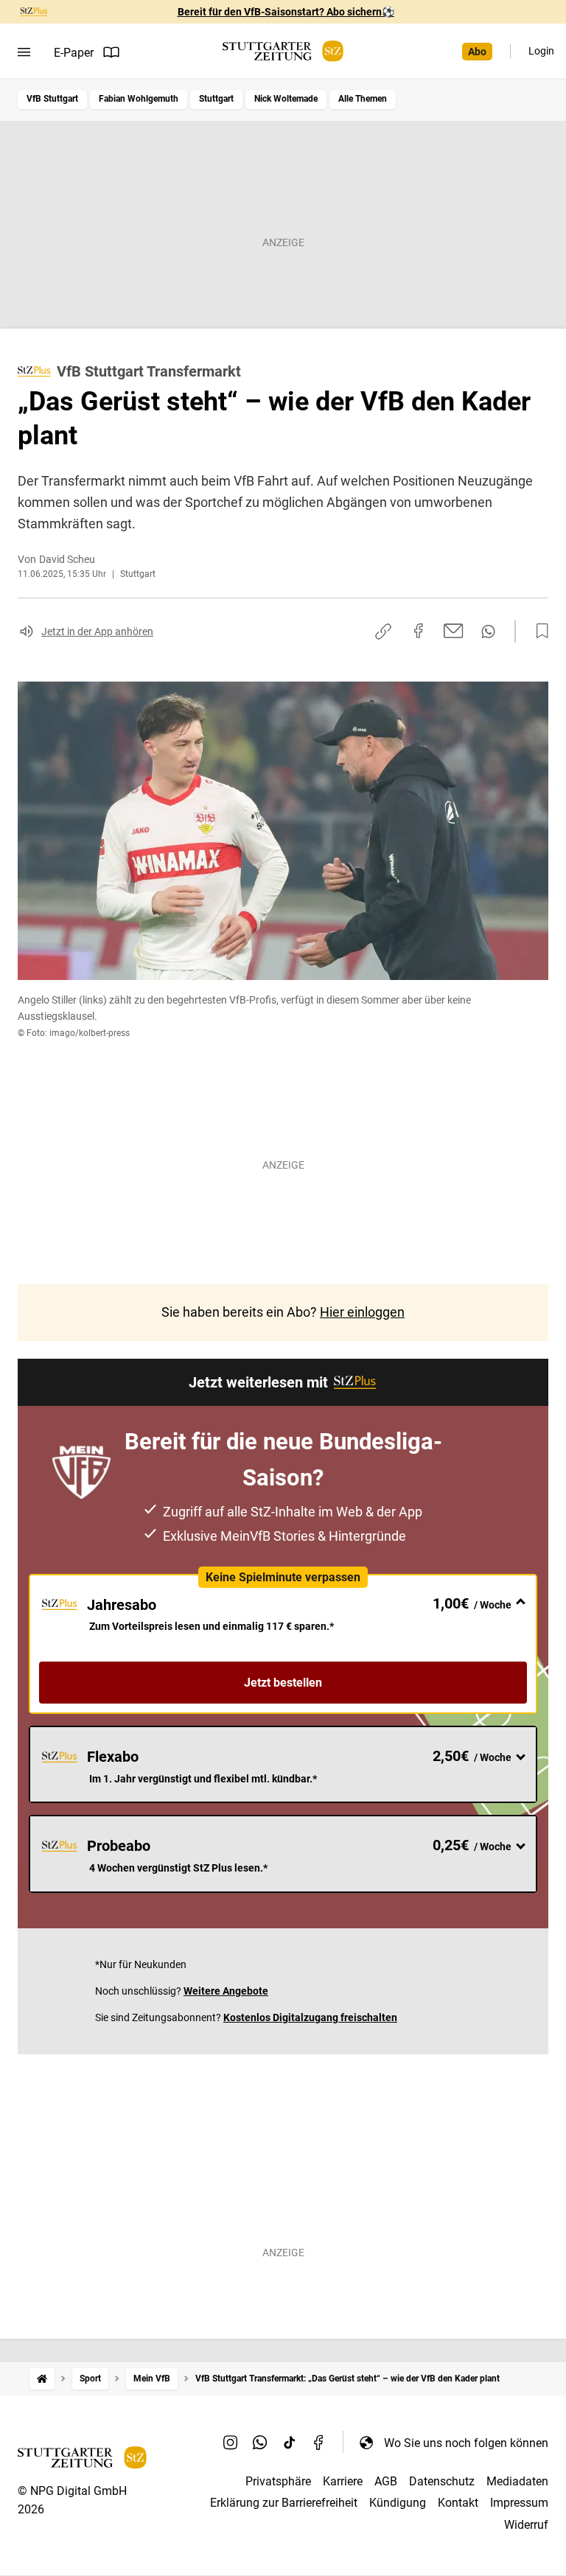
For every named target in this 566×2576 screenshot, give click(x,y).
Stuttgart (216, 99)
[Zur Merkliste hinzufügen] (538, 631)
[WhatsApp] (260, 2443)
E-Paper (74, 53)
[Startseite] (42, 2379)
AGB (386, 2481)
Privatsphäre (278, 2481)
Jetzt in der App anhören (97, 631)
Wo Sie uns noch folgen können (466, 2443)
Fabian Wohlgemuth (139, 99)
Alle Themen (363, 99)
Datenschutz (442, 2481)
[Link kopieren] (383, 631)
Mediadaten (517, 2481)
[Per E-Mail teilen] (454, 631)
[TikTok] (290, 2443)
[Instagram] (231, 2443)
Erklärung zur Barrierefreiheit (284, 2503)
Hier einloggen (362, 1312)
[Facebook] (319, 2443)
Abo (477, 52)
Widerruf (526, 2525)
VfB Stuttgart (52, 99)
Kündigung (398, 2503)
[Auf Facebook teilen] (419, 631)
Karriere (343, 2481)
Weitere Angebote (226, 1991)
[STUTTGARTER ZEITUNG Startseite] (283, 51)
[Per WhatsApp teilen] (488, 631)
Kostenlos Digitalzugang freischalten (310, 2017)
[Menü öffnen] (24, 52)
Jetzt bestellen (283, 1683)
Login (541, 51)
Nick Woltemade (286, 99)
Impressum (519, 2503)
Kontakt (458, 2503)
